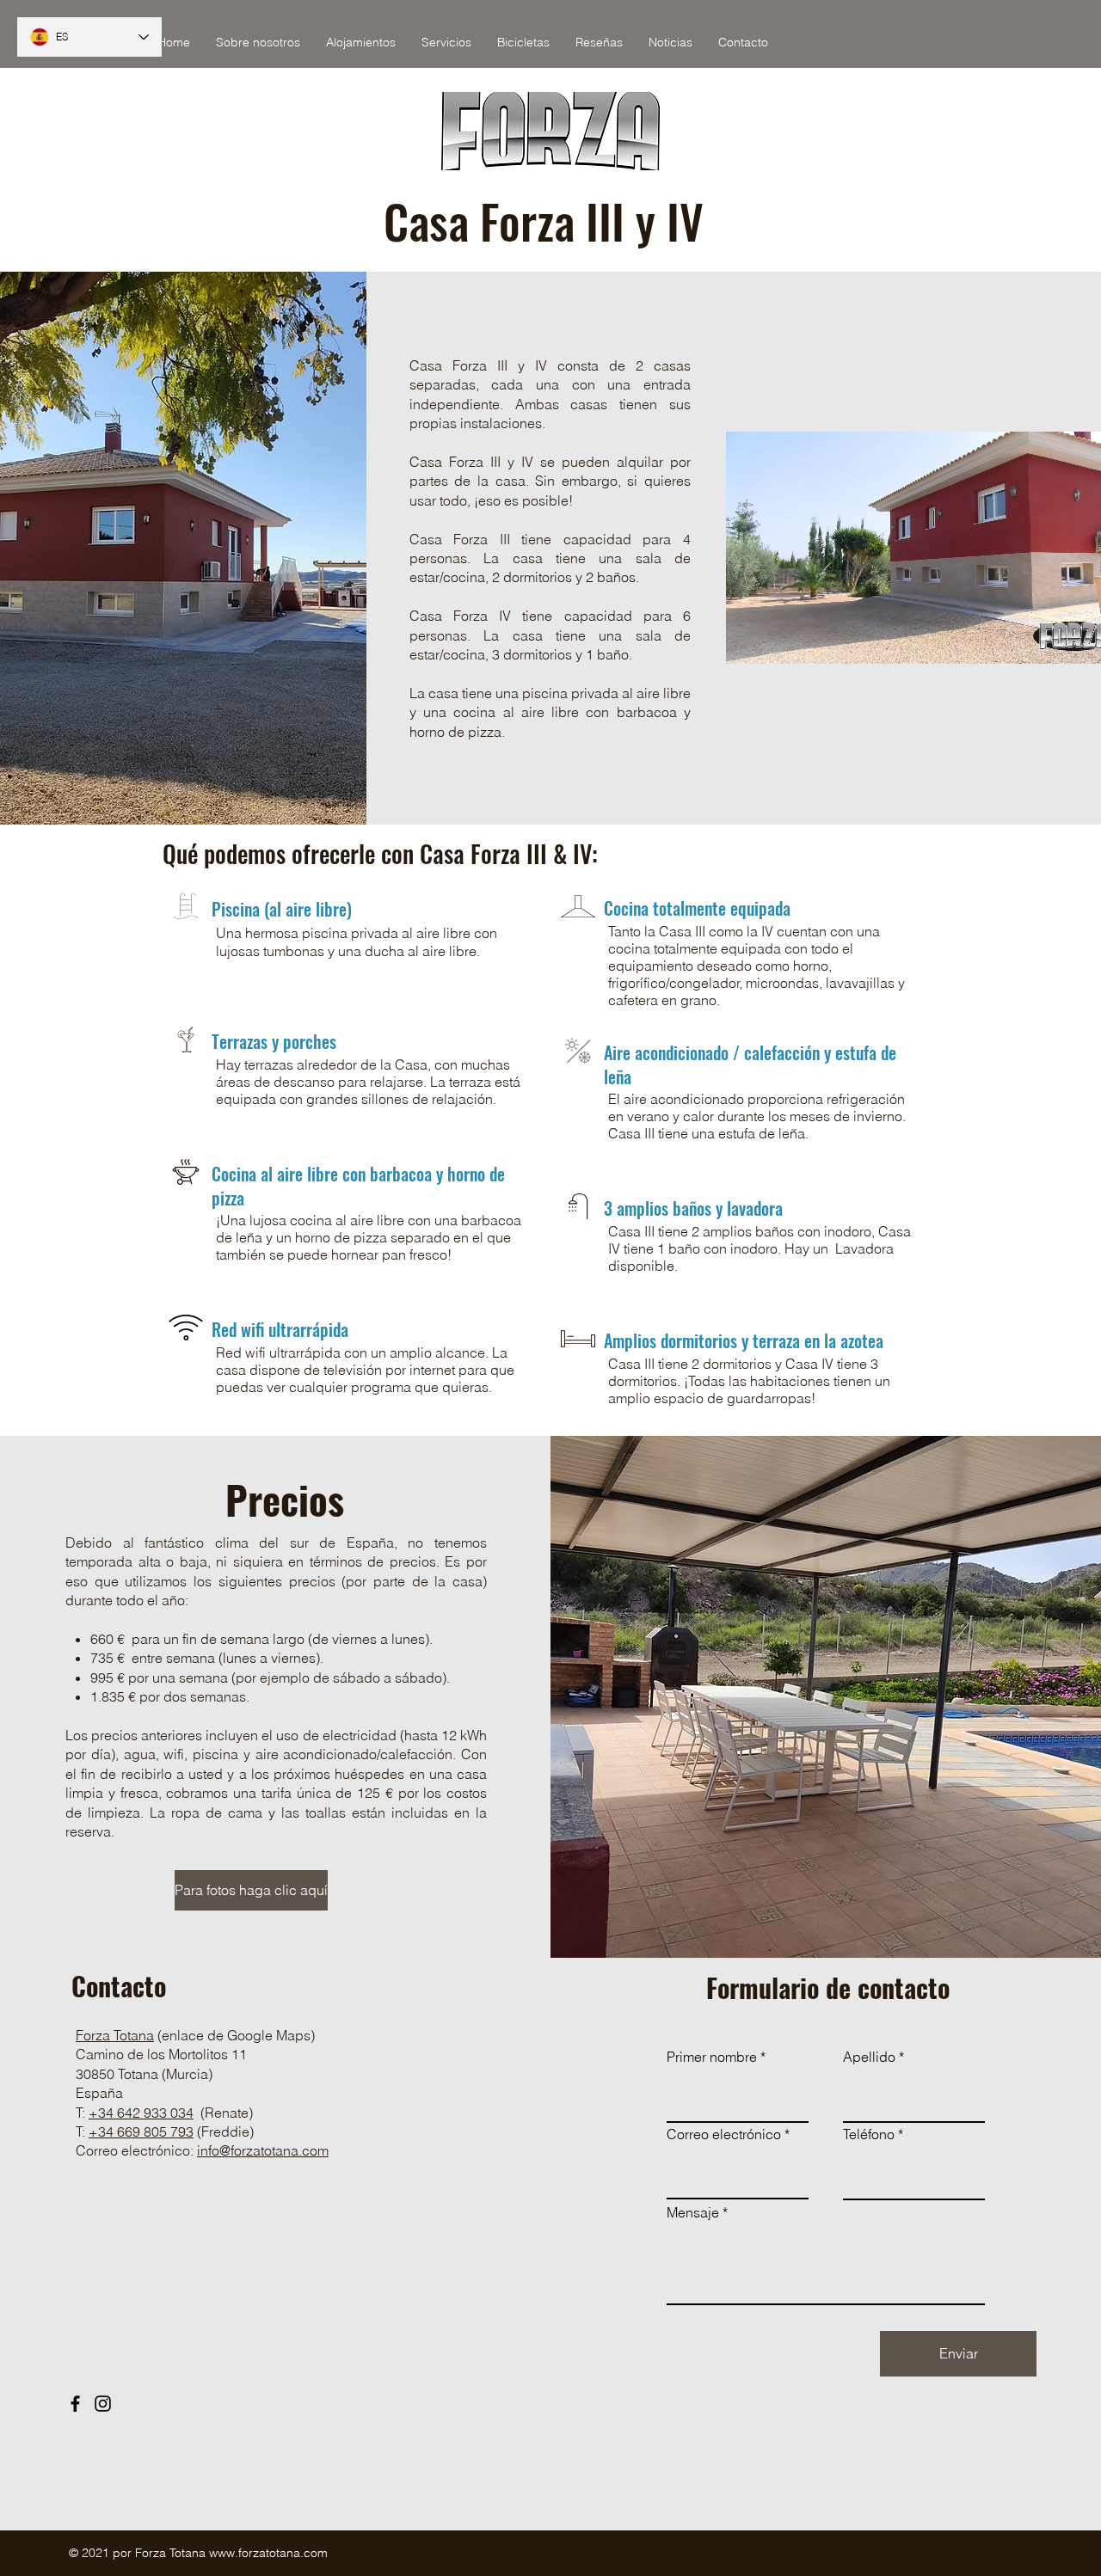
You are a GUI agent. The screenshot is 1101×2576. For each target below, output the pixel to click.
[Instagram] (103, 2404)
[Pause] (748, 641)
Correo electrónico (724, 2134)
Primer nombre (712, 2057)
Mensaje (693, 2212)
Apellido (869, 2057)
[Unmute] (778, 641)
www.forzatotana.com (268, 2553)
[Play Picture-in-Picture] (1086, 641)
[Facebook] (75, 2404)
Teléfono (869, 2134)
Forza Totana (115, 2035)
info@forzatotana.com (263, 2150)
